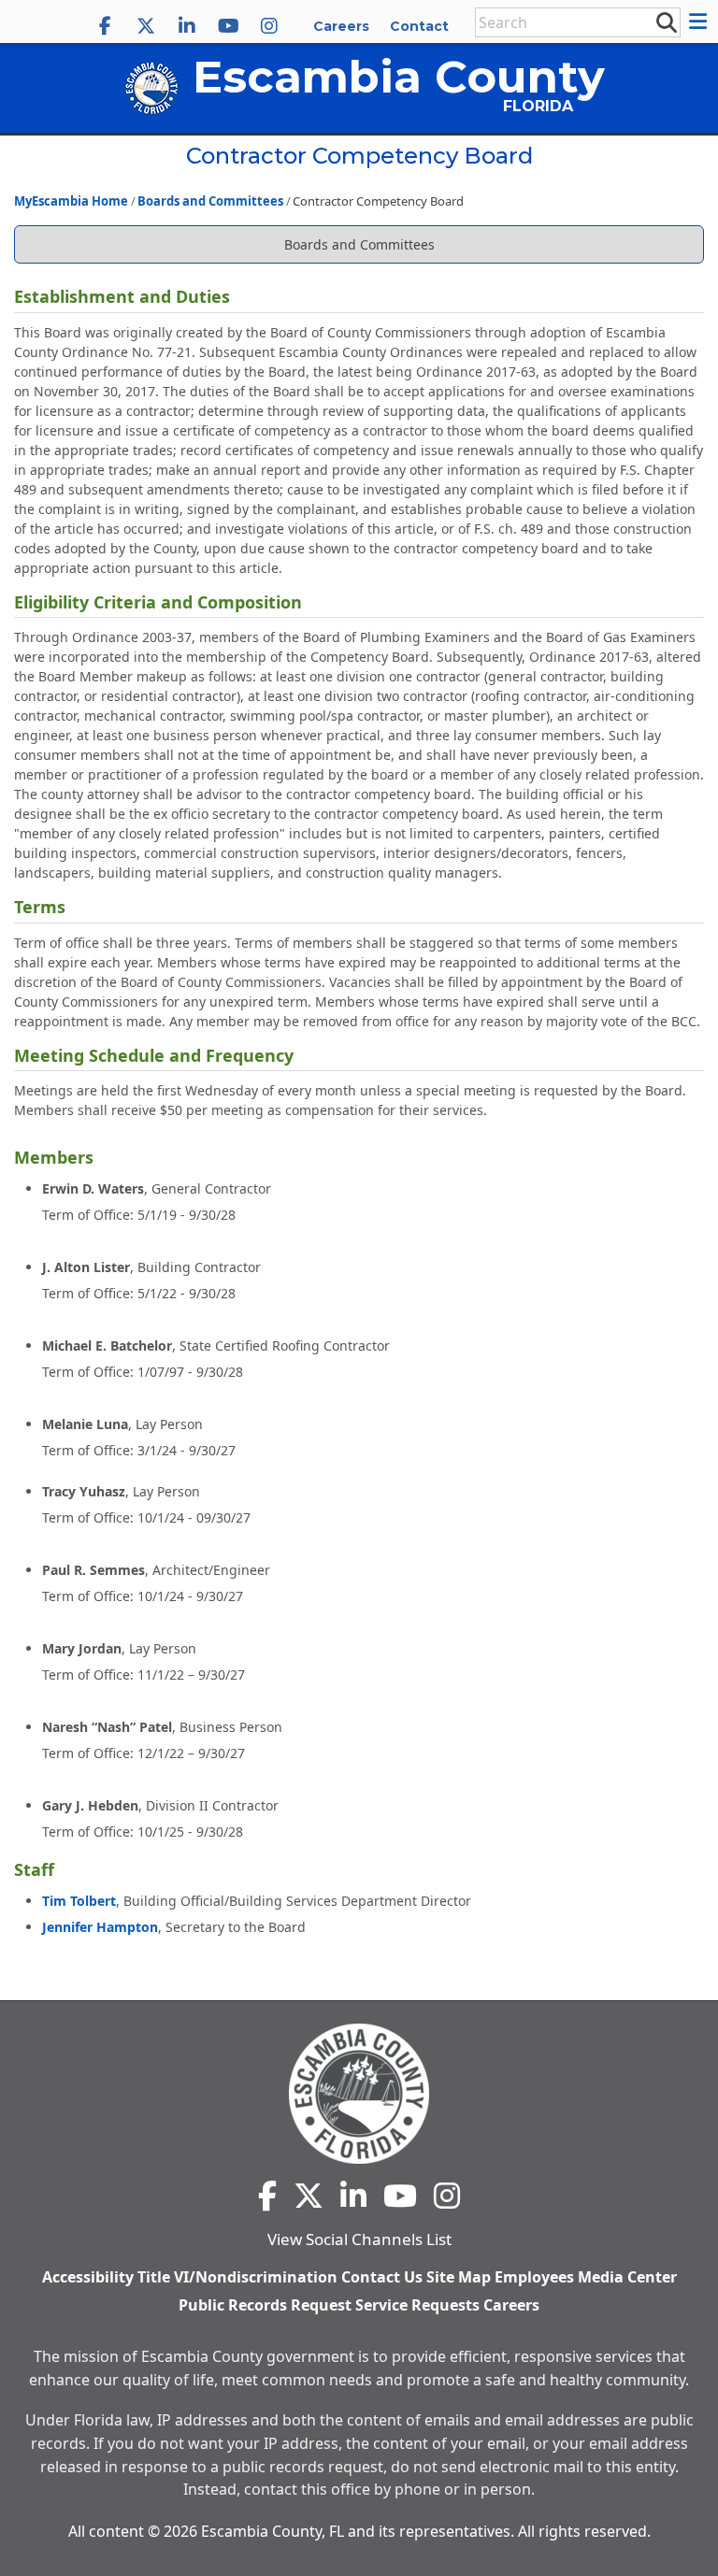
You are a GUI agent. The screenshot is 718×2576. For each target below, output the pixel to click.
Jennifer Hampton (100, 1927)
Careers (341, 26)
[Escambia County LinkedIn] (187, 26)
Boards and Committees (210, 201)
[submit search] (666, 21)
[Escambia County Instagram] (269, 26)
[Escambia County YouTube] (228, 26)
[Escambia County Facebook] (105, 26)
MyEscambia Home (71, 201)
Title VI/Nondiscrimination (237, 2277)
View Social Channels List (359, 2239)
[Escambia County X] (146, 26)
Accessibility (88, 2277)
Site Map (459, 2277)
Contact (419, 26)
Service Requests (417, 2305)
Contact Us (382, 2277)
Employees (534, 2277)
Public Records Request (265, 2305)
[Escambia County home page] (359, 2094)
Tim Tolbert (79, 1901)
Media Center (627, 2277)
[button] (701, 21)
